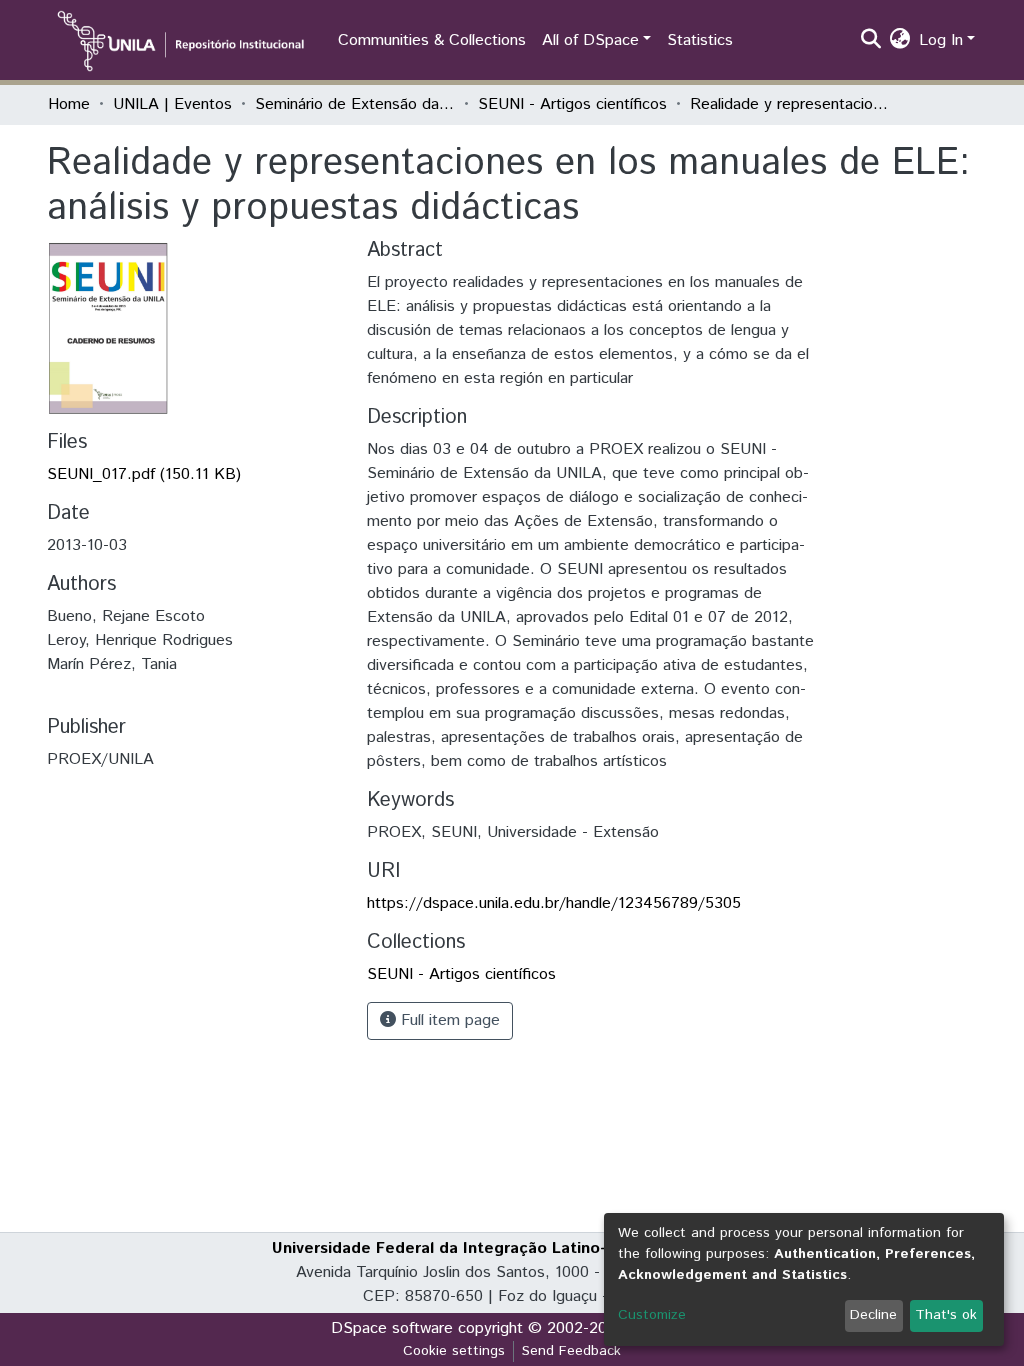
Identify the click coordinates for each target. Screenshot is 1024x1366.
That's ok (946, 1315)
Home (69, 104)
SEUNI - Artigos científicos (572, 104)
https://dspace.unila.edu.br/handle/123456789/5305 (554, 903)
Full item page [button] (448, 1020)
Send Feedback (571, 1351)
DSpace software (392, 1328)
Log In (941, 40)
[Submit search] (871, 41)
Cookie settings (454, 1351)
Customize (652, 1315)
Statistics (700, 40)
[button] (900, 41)
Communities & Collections (432, 40)
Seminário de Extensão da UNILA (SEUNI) (355, 104)
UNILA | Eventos (172, 104)
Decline (873, 1315)
